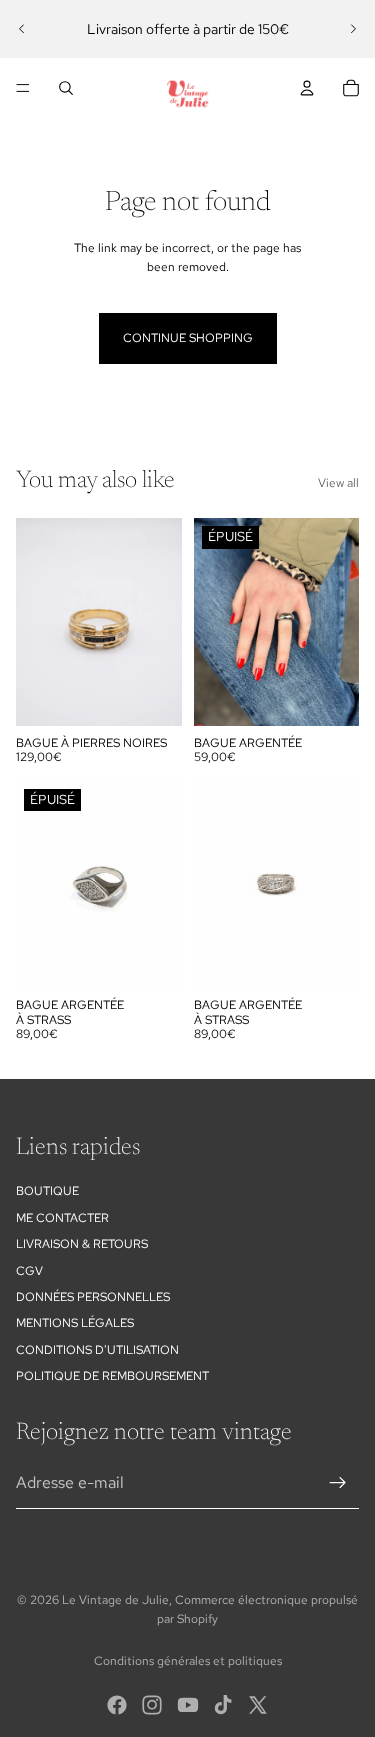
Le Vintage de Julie (115, 1600)
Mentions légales (75, 1323)
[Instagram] (152, 1705)
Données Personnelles (93, 1297)
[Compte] (307, 88)
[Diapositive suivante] (353, 29)
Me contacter (62, 1218)
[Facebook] (117, 1705)
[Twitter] (258, 1705)
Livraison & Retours (82, 1244)
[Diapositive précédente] (22, 29)
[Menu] (23, 88)
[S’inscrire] (338, 1483)
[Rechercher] (66, 88)
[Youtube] (188, 1705)
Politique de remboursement (112, 1376)
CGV (29, 1271)
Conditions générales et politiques (188, 1661)
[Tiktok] (223, 1705)
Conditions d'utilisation (97, 1350)
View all (338, 483)
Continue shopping (188, 338)
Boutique (47, 1191)
